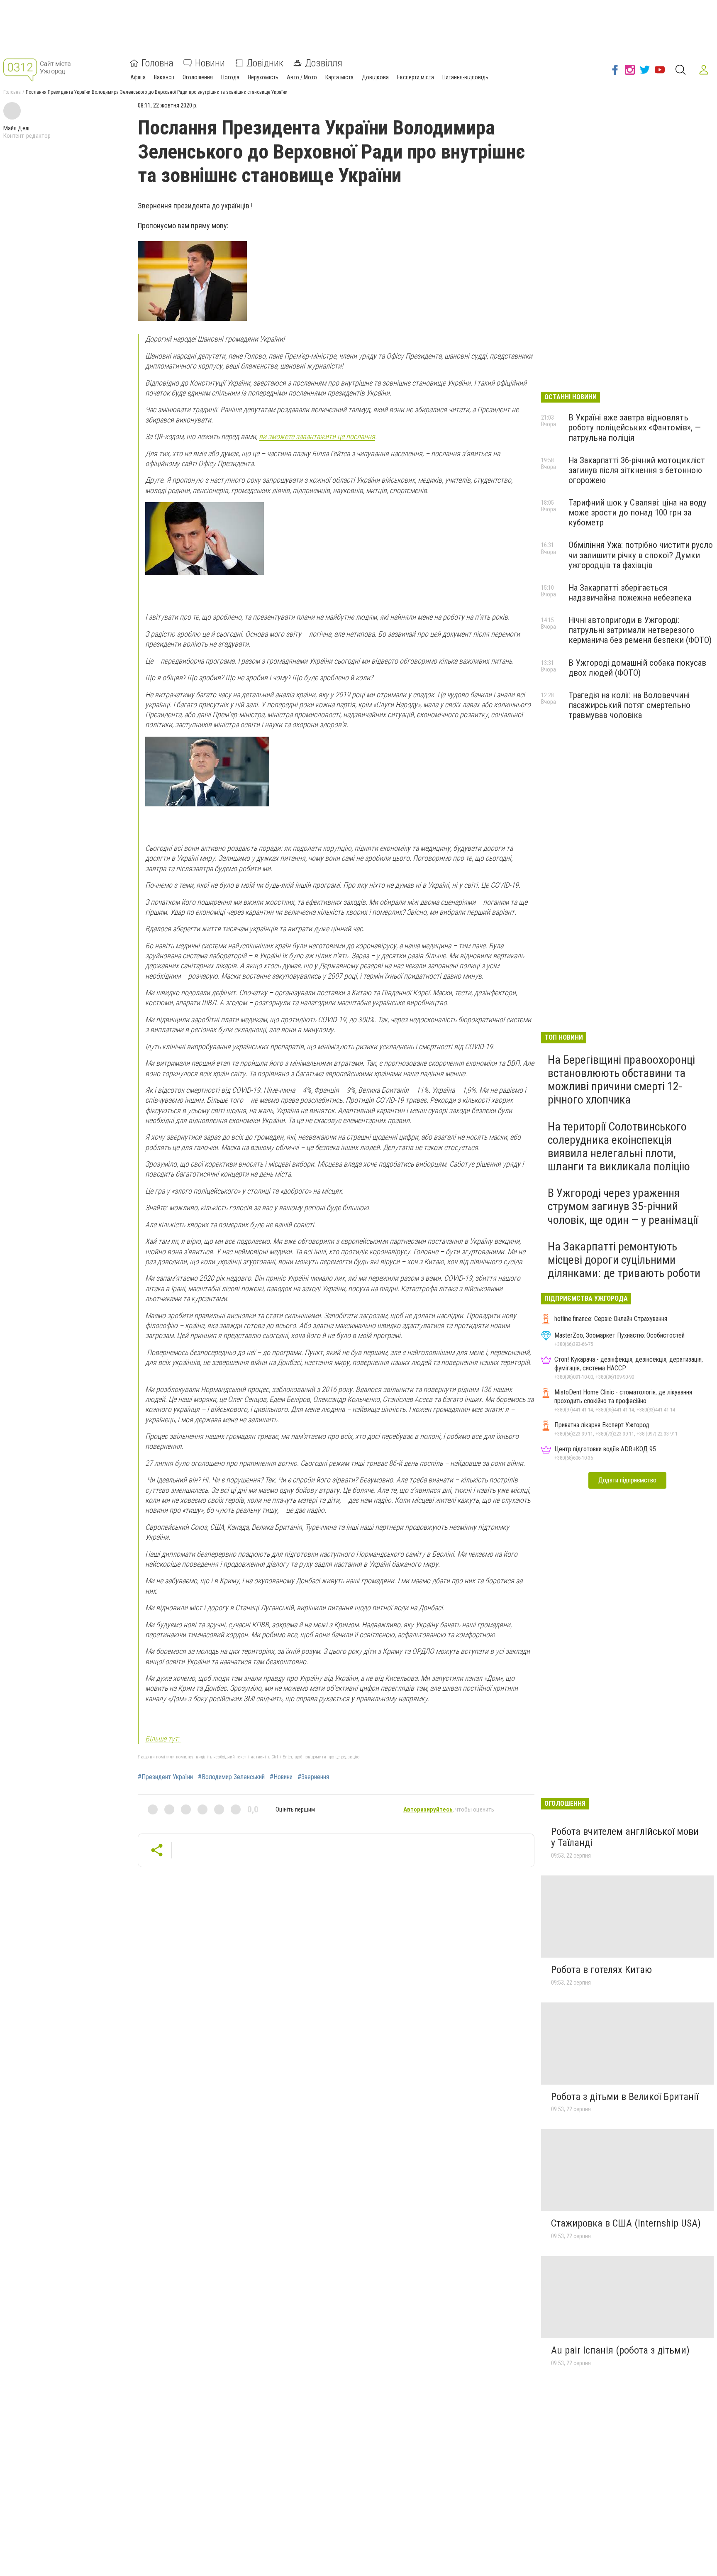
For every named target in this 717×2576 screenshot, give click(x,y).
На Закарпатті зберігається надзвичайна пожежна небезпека (630, 593)
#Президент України (165, 1777)
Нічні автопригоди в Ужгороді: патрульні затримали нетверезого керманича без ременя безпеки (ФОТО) (640, 630)
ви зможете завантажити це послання (317, 436)
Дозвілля (324, 63)
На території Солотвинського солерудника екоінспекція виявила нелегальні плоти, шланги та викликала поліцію (619, 1147)
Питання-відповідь (465, 77)
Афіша (138, 77)
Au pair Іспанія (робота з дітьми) (620, 2350)
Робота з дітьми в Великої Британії (625, 2097)
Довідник (265, 63)
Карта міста (339, 77)
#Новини (281, 1777)
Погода (230, 77)
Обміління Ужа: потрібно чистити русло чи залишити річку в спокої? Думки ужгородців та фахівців (641, 555)
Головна (157, 63)
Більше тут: (163, 1739)
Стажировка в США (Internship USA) (626, 2223)
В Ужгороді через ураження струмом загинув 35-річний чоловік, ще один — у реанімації (623, 1206)
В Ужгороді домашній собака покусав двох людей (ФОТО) (637, 668)
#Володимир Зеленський (231, 1777)
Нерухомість (263, 77)
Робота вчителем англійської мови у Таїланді (625, 1837)
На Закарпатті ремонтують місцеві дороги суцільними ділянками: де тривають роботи (624, 1260)
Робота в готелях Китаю (601, 1970)
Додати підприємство (627, 1480)
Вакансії (164, 77)
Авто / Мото (302, 77)
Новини (210, 63)
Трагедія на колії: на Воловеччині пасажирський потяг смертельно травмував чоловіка (629, 705)
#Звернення (313, 1777)
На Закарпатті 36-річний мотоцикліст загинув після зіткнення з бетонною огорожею (637, 470)
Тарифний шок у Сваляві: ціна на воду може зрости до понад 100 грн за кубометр (638, 513)
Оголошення (198, 77)
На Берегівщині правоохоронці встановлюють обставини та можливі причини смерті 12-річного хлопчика (621, 1080)
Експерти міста (416, 77)
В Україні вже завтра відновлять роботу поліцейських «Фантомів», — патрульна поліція (635, 427)
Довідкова (375, 77)
